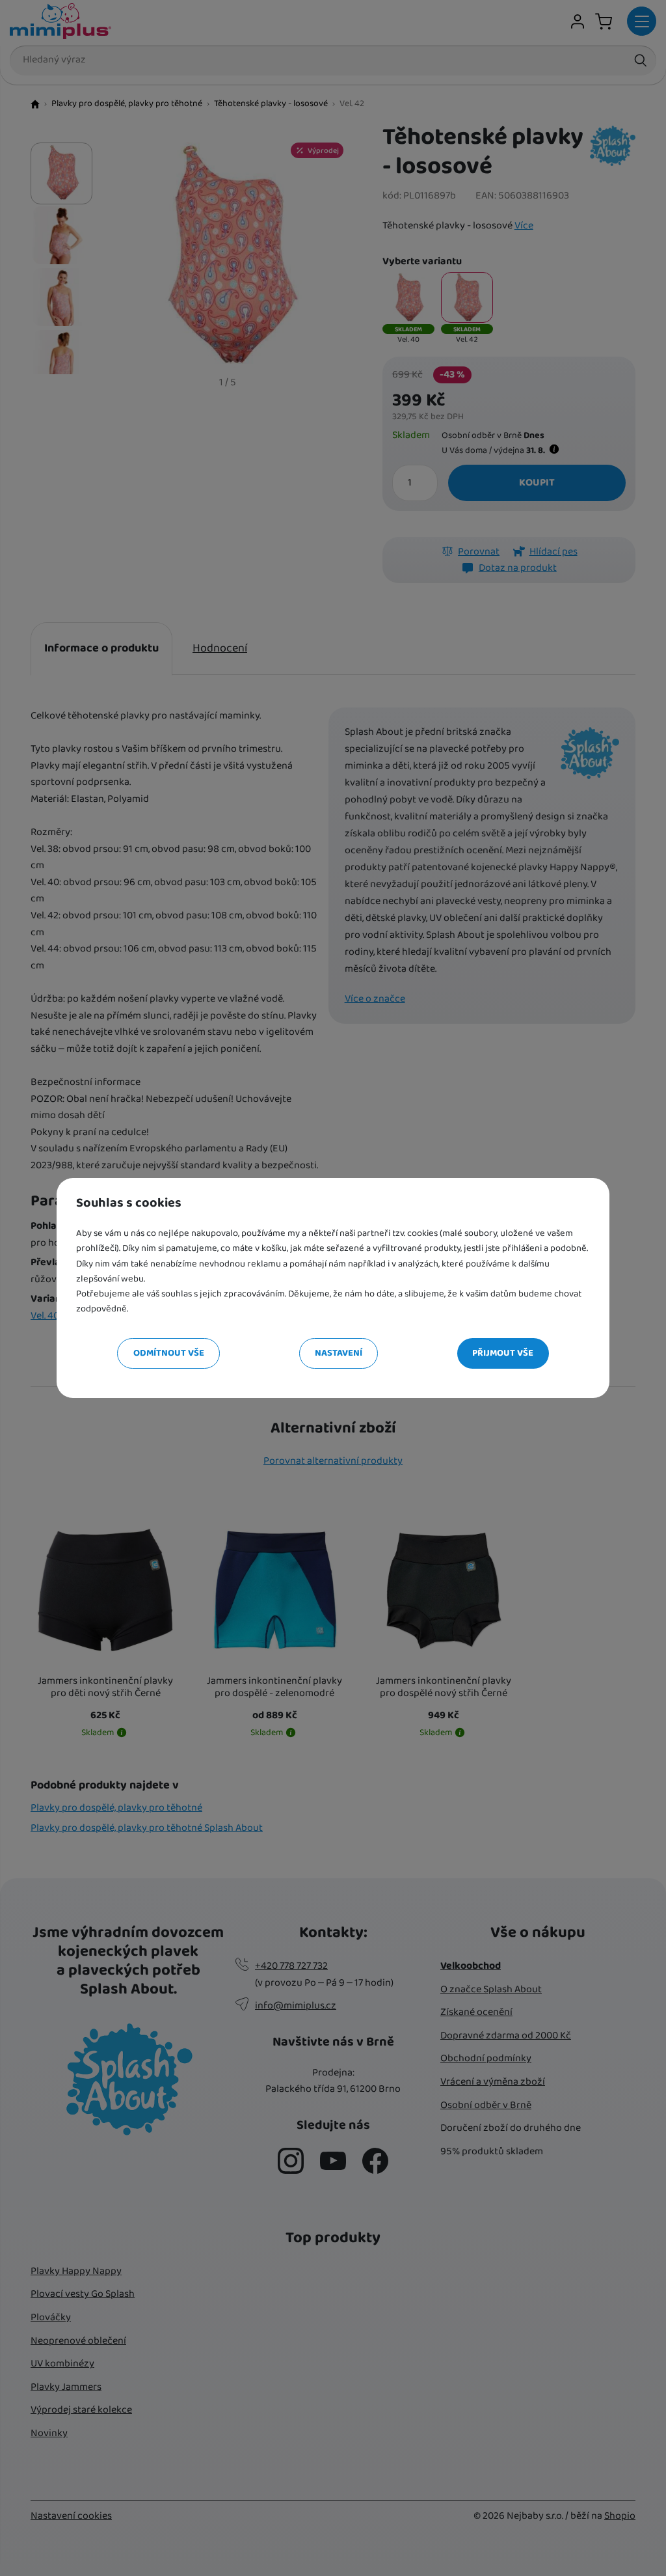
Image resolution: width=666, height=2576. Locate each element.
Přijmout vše (503, 1353)
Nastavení (339, 1353)
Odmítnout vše (169, 1353)
